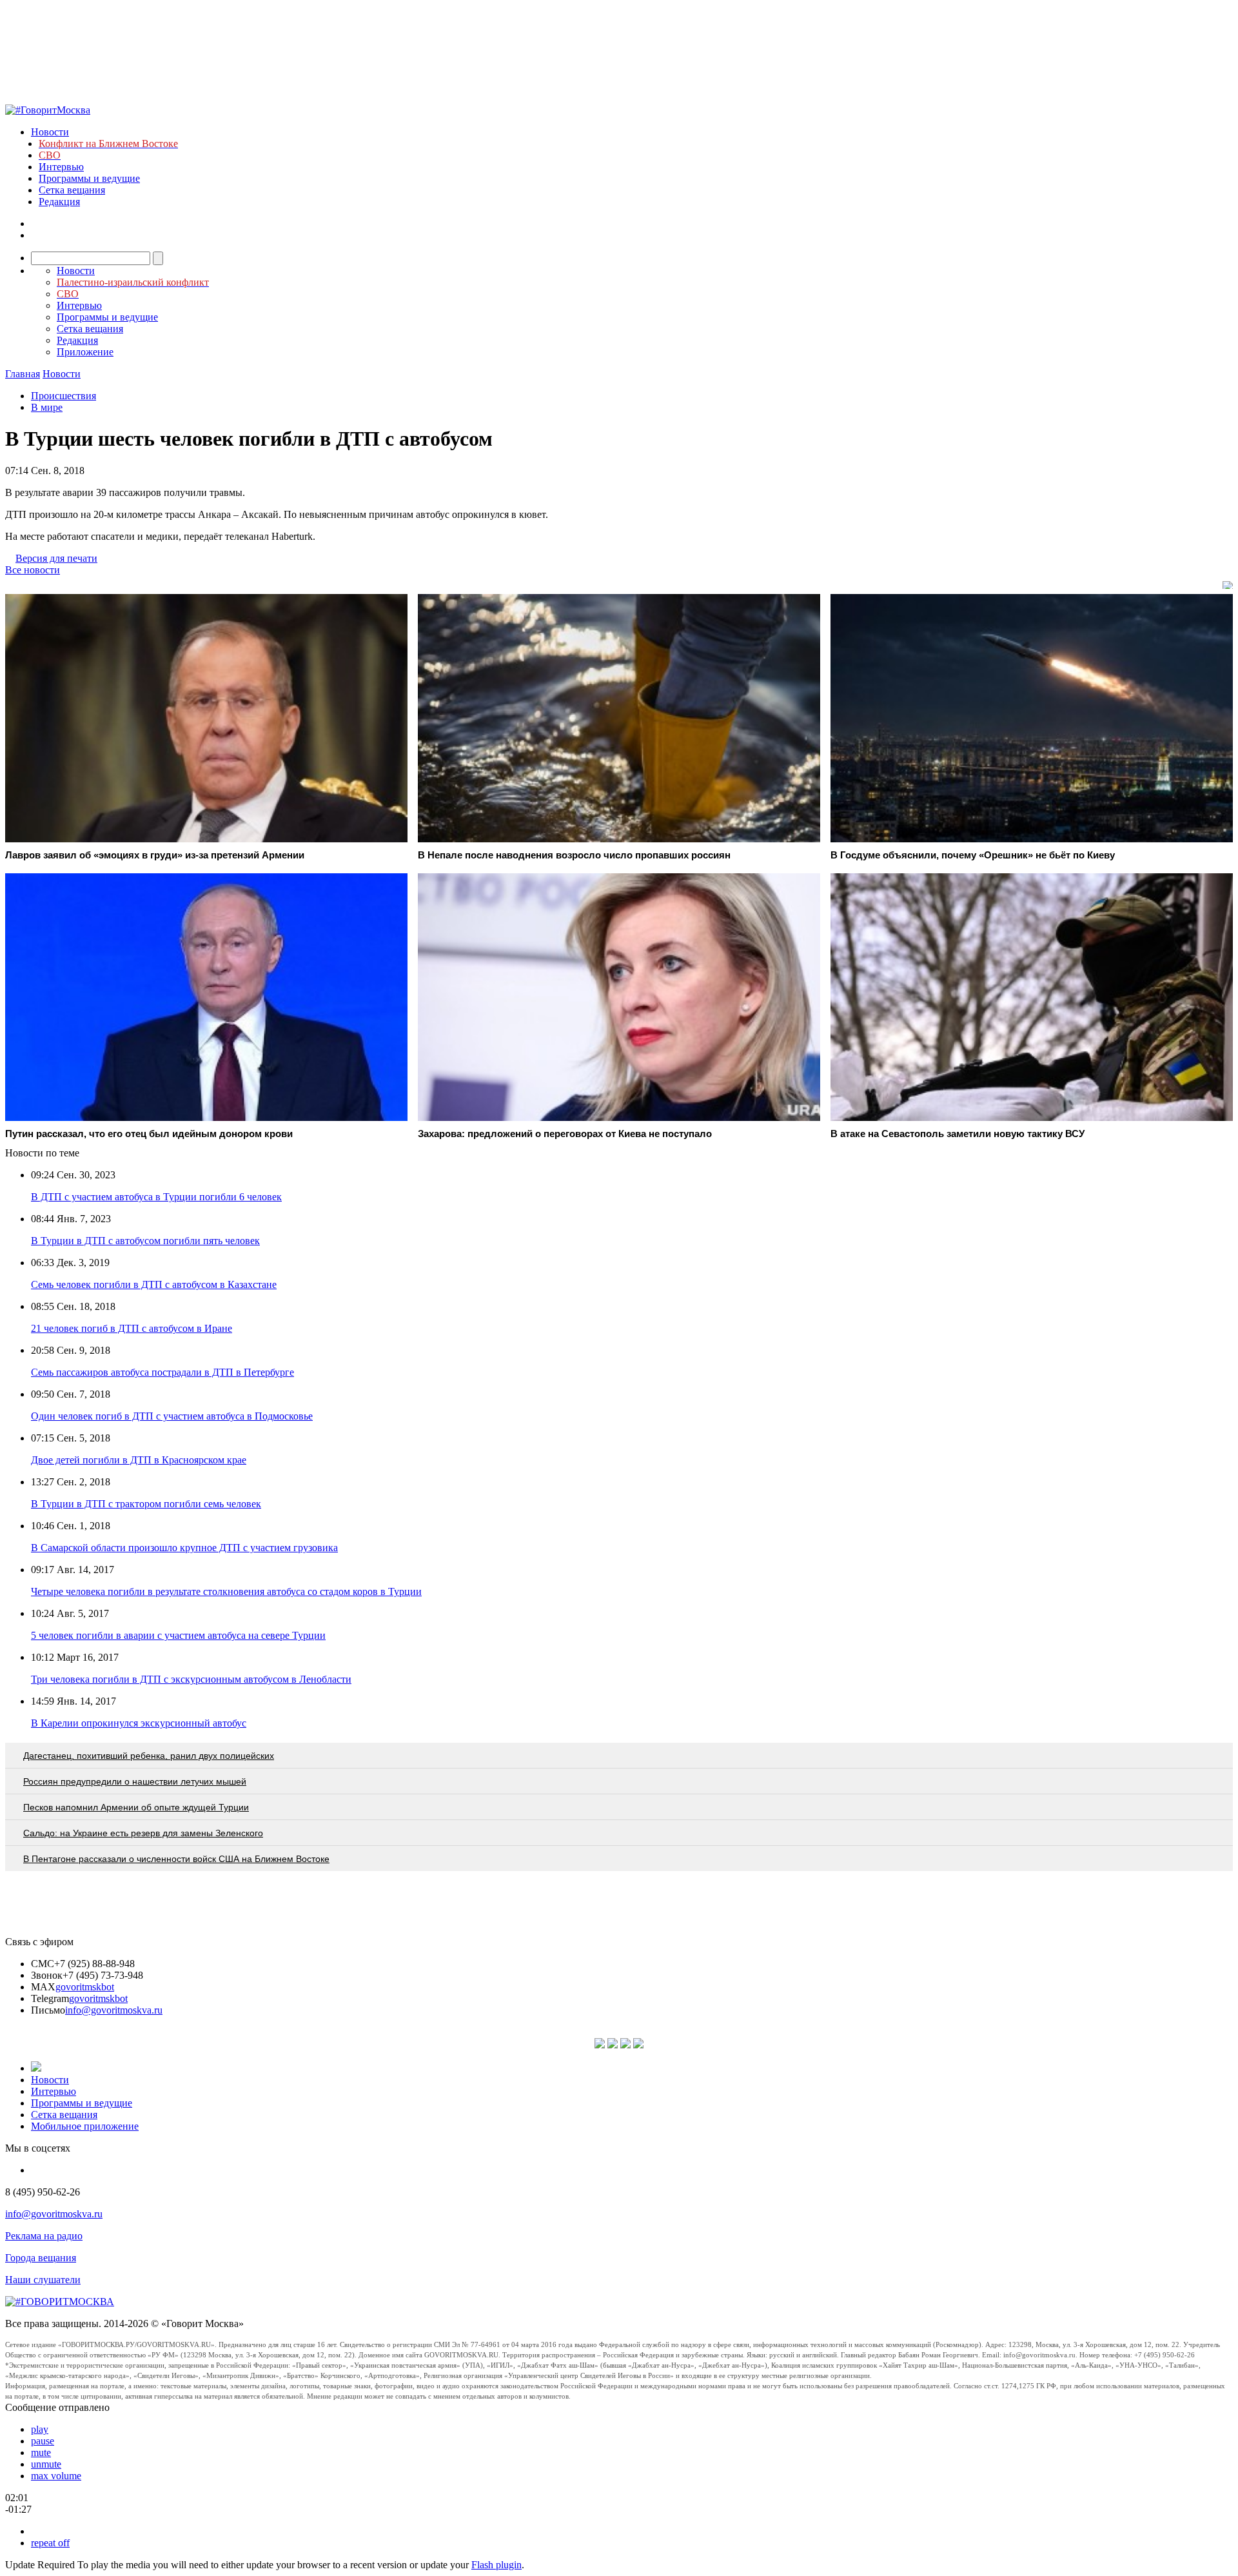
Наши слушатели (43, 2280)
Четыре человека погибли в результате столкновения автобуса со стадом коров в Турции (226, 1591)
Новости (50, 132)
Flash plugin (496, 2565)
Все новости (33, 570)
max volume (56, 2476)
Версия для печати (56, 558)
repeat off (50, 2543)
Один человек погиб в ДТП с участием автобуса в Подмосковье (172, 1416)
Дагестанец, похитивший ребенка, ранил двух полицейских (149, 1756)
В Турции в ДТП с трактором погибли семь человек (146, 1504)
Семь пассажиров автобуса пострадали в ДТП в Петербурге (162, 1372)
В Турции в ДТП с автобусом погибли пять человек (145, 1241)
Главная (23, 374)
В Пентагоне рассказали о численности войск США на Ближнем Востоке (176, 1859)
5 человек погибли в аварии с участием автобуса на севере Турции (178, 1635)
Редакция (59, 202)
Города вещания (41, 2258)
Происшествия (64, 396)
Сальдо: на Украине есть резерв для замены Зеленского (143, 1833)
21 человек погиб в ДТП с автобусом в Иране (132, 1328)
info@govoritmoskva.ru (114, 2010)
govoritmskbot (85, 1987)
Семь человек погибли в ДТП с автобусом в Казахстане (154, 1284)
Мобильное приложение (85, 2126)
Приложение (85, 352)
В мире (47, 407)
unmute (46, 2464)
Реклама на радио (44, 2236)
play (40, 2429)
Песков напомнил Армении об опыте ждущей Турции (136, 1807)
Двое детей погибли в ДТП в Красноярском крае (139, 1460)
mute (41, 2452)
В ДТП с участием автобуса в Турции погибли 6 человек (156, 1197)
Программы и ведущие (89, 178)
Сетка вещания (72, 190)
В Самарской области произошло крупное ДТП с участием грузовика (184, 1548)
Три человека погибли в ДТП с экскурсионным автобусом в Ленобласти (191, 1679)
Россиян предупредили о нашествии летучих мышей (135, 1781)
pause (43, 2441)
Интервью (61, 167)
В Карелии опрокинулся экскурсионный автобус (139, 1723)
